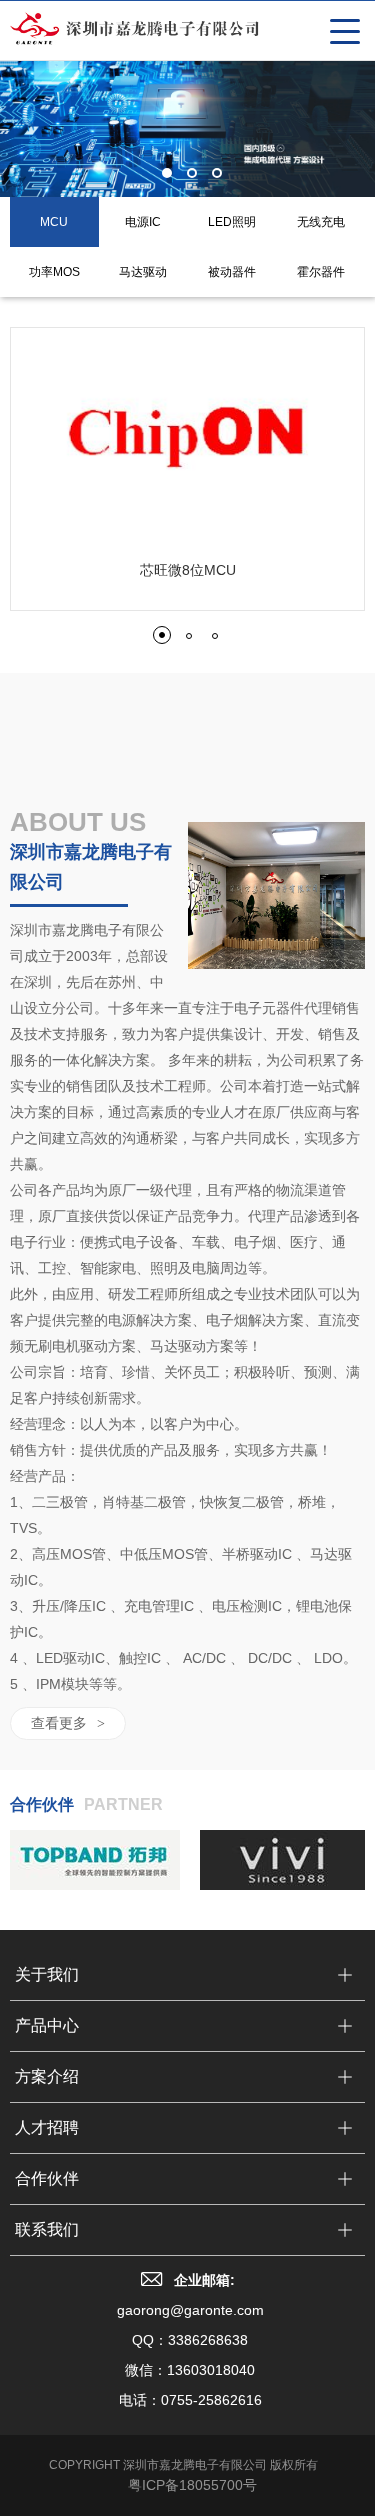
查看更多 (68, 1723)
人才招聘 (47, 2127)
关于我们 (47, 1974)
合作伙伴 (47, 2178)
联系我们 (47, 2229)
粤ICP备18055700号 (192, 2485)
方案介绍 (47, 2076)
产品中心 (47, 2025)
